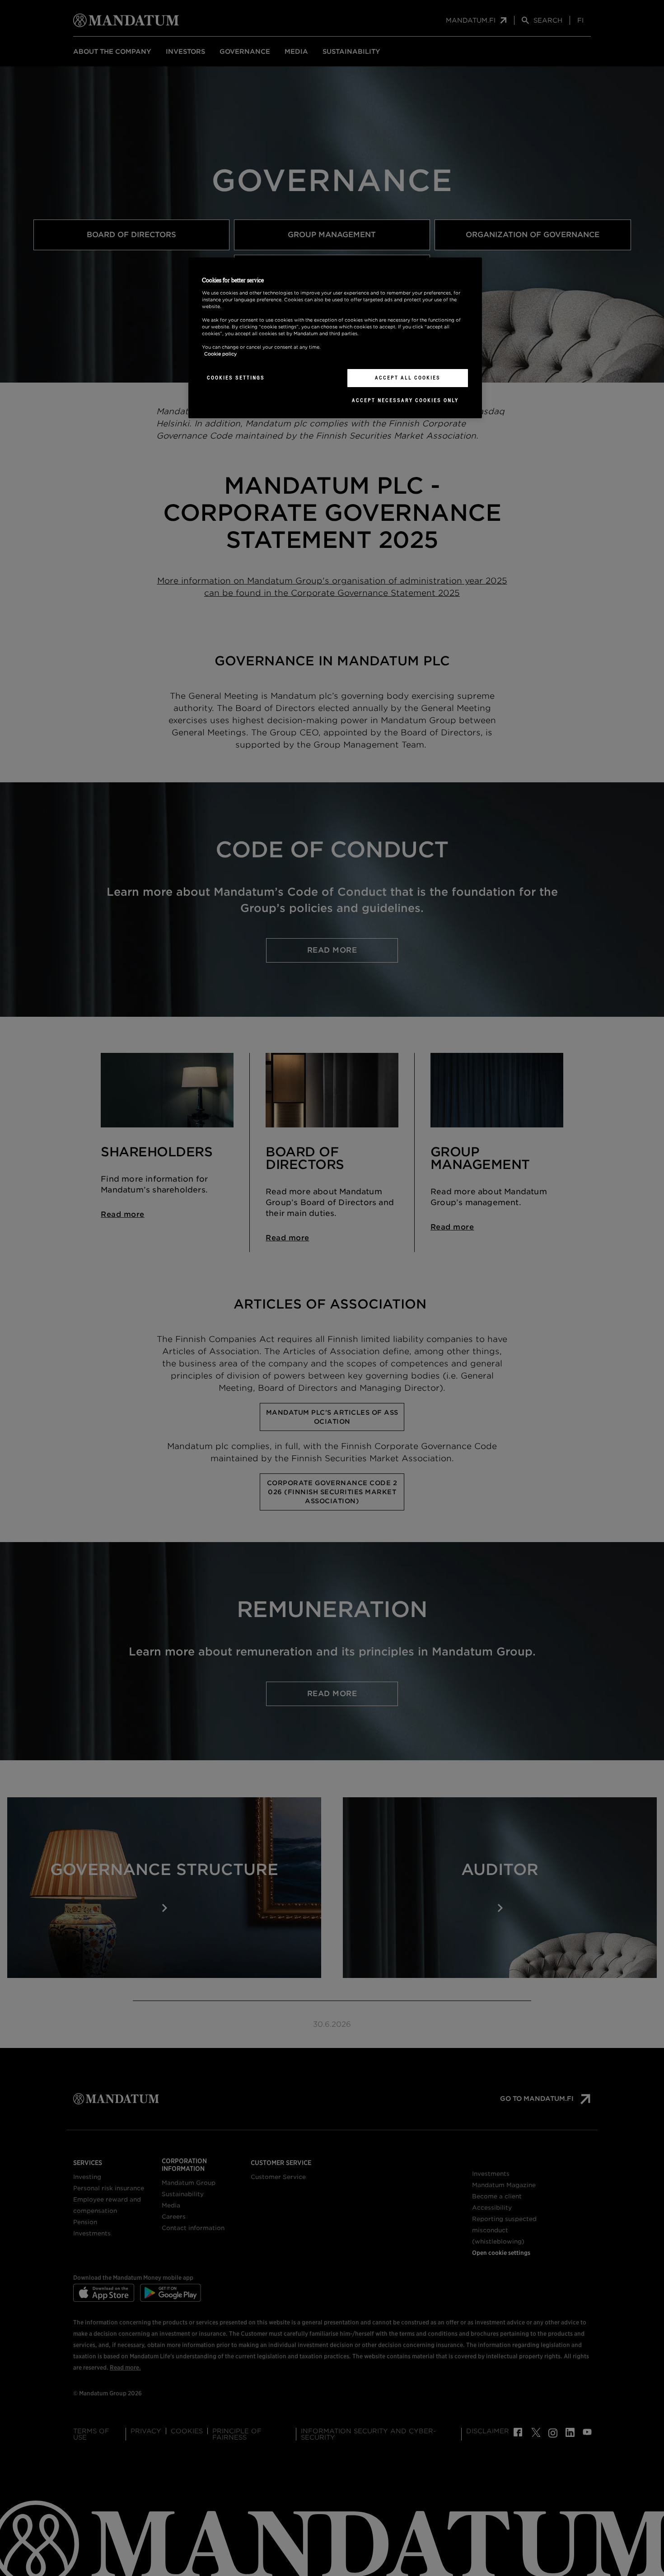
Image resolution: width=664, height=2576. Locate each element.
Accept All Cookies (408, 378)
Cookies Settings (236, 378)
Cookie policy (220, 354)
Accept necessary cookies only (405, 400)
